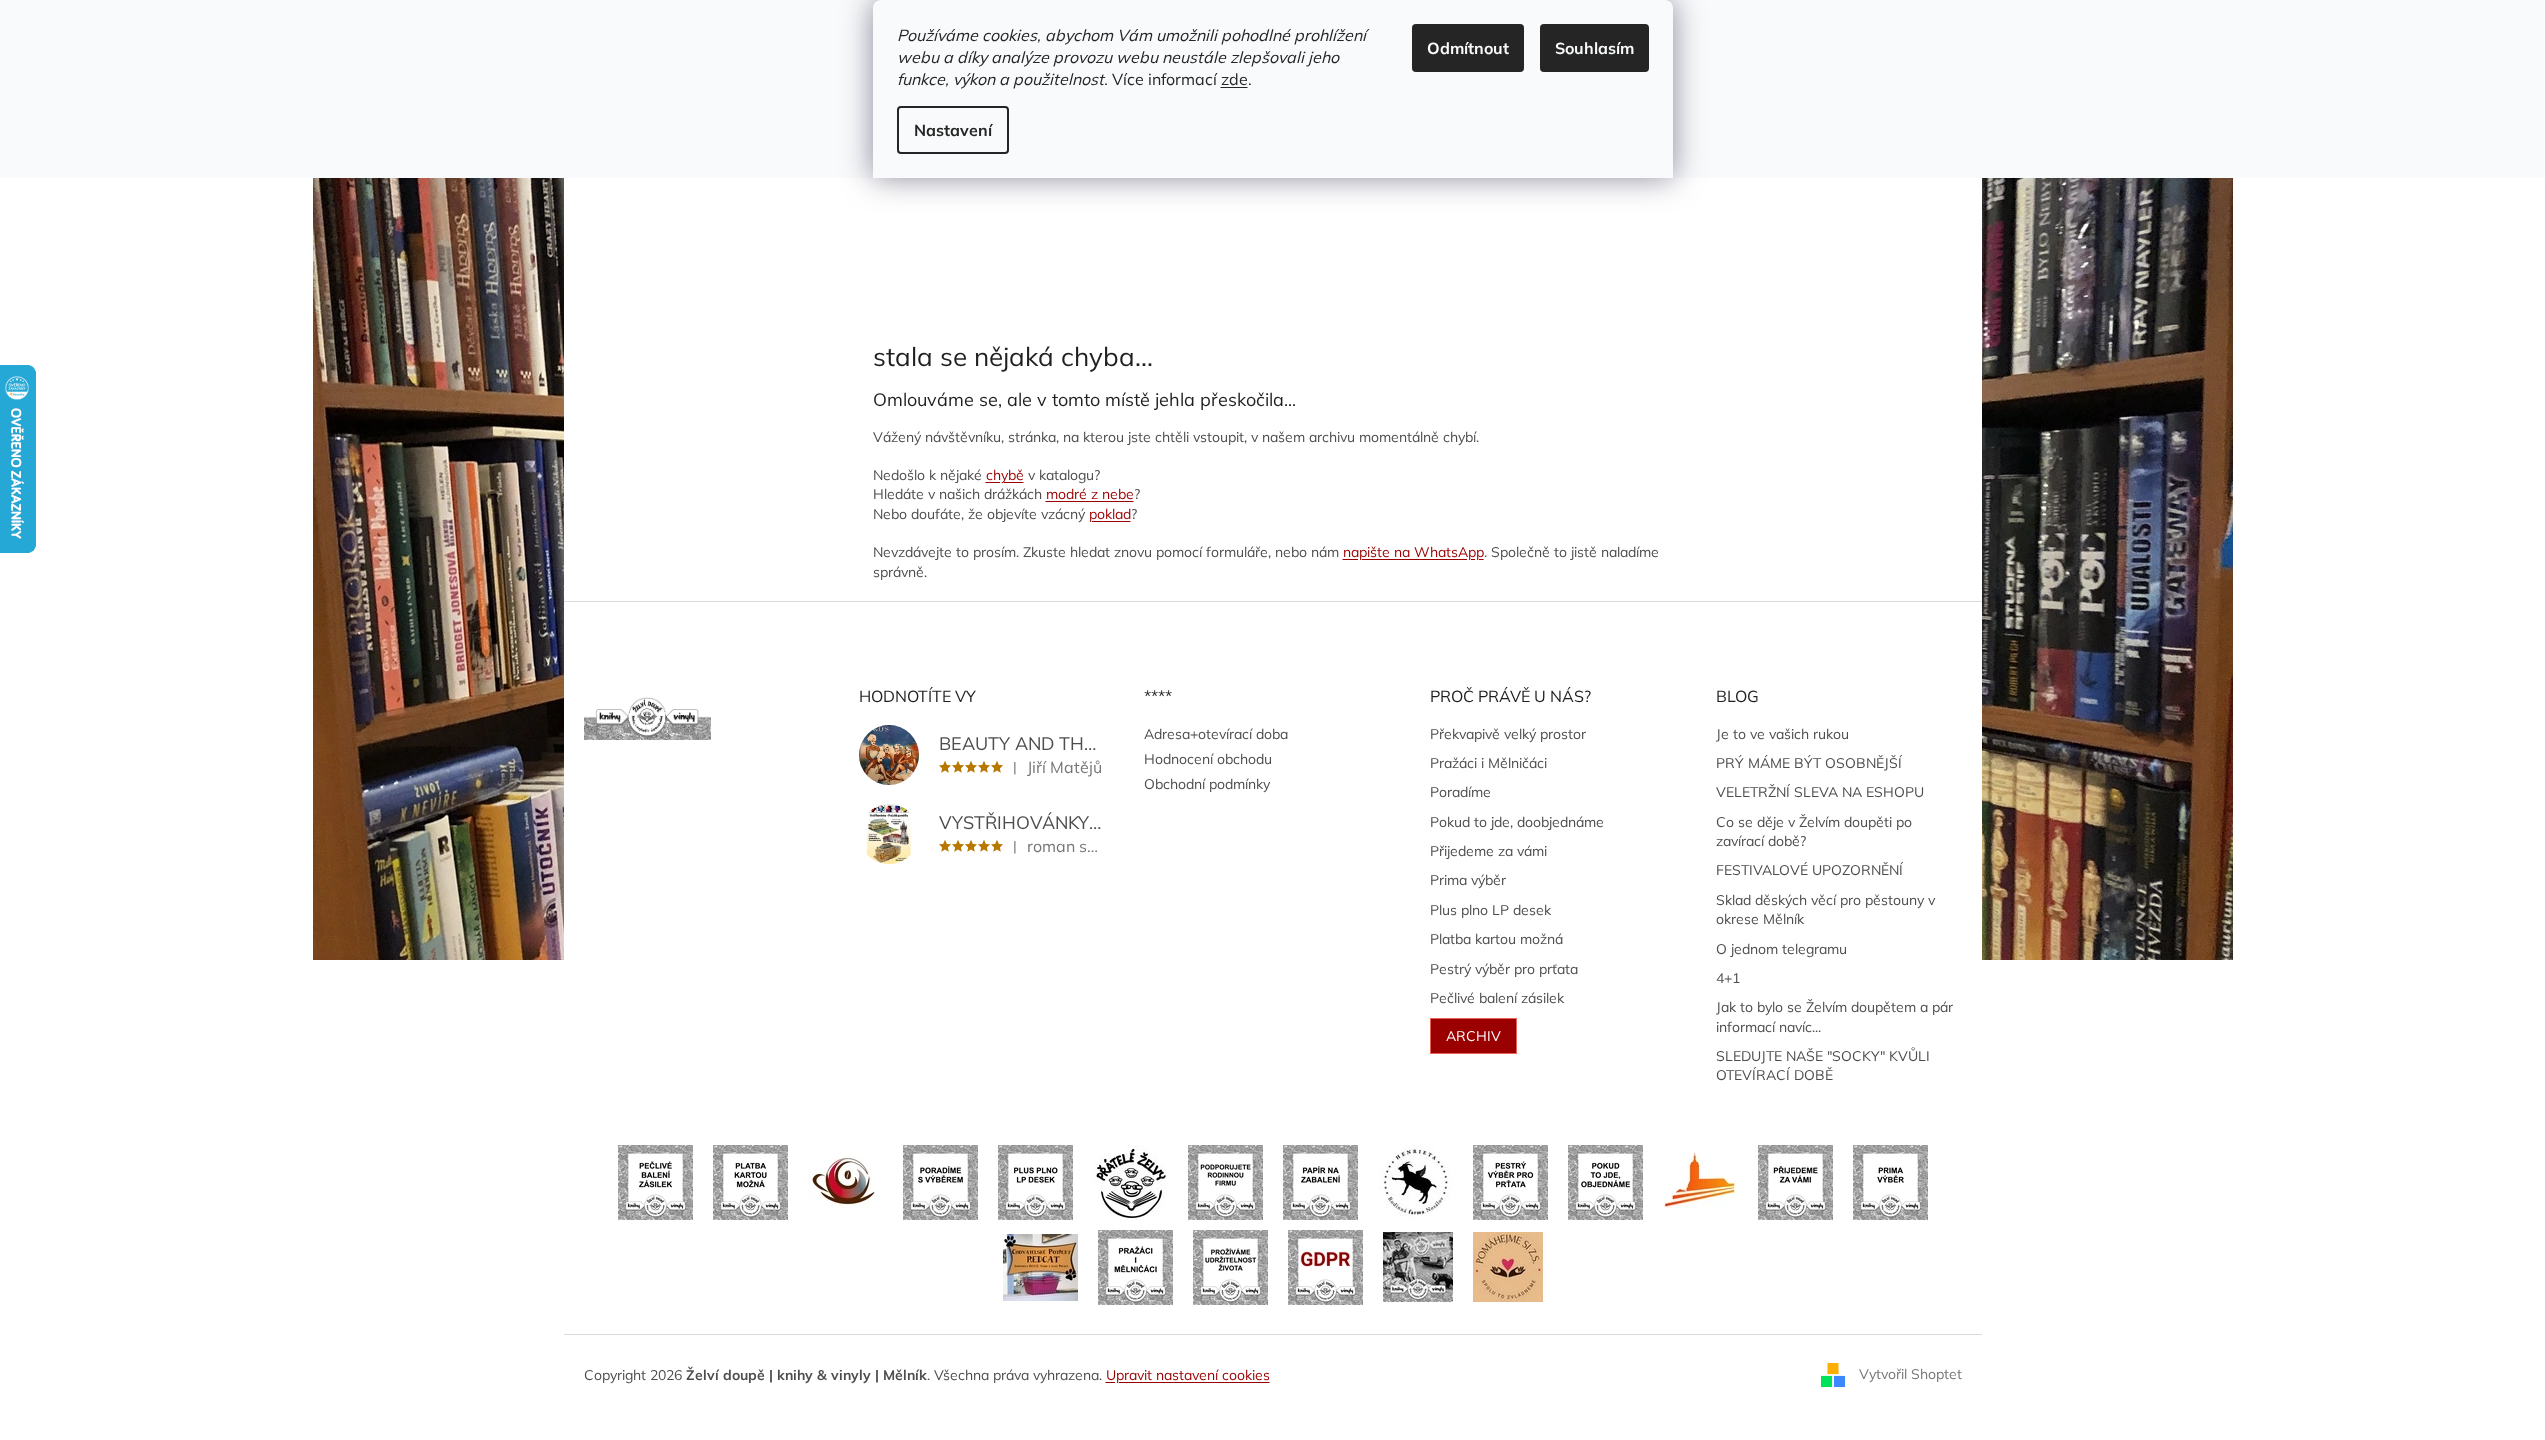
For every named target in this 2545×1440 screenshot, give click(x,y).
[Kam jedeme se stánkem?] (1418, 1266)
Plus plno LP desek (1490, 910)
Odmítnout (1468, 48)
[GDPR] (1325, 1266)
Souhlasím (1594, 48)
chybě (1005, 475)
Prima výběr (1468, 880)
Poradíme (1460, 792)
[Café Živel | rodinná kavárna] (845, 1181)
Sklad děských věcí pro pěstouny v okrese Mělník (1825, 909)
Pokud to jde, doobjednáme (1517, 822)
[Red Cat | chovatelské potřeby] (1040, 1266)
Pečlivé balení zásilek (1497, 998)
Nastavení (953, 130)
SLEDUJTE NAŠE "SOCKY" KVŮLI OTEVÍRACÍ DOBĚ (1823, 1065)
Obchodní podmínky (1207, 784)
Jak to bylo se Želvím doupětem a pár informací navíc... (1834, 1016)
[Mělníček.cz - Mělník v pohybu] (1700, 1181)
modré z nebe (1090, 494)
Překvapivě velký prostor (1508, 734)
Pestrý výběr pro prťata (1504, 969)
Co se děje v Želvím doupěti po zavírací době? (1814, 831)
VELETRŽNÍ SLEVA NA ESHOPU (1820, 792)
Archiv (1473, 1036)
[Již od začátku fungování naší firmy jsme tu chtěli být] (1135, 1266)
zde (1234, 79)
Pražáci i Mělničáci (1488, 763)
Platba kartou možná (1496, 939)
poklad (1110, 514)
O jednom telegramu (1781, 949)
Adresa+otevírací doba (1216, 734)
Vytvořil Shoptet (1910, 1374)
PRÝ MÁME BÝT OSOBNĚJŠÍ (1809, 763)
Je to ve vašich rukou (1782, 734)
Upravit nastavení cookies (1188, 1375)
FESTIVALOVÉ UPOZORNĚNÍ (1809, 870)
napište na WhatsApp (1413, 552)
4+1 (1728, 978)
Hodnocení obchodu (1208, 759)
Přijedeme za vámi (1488, 851)
